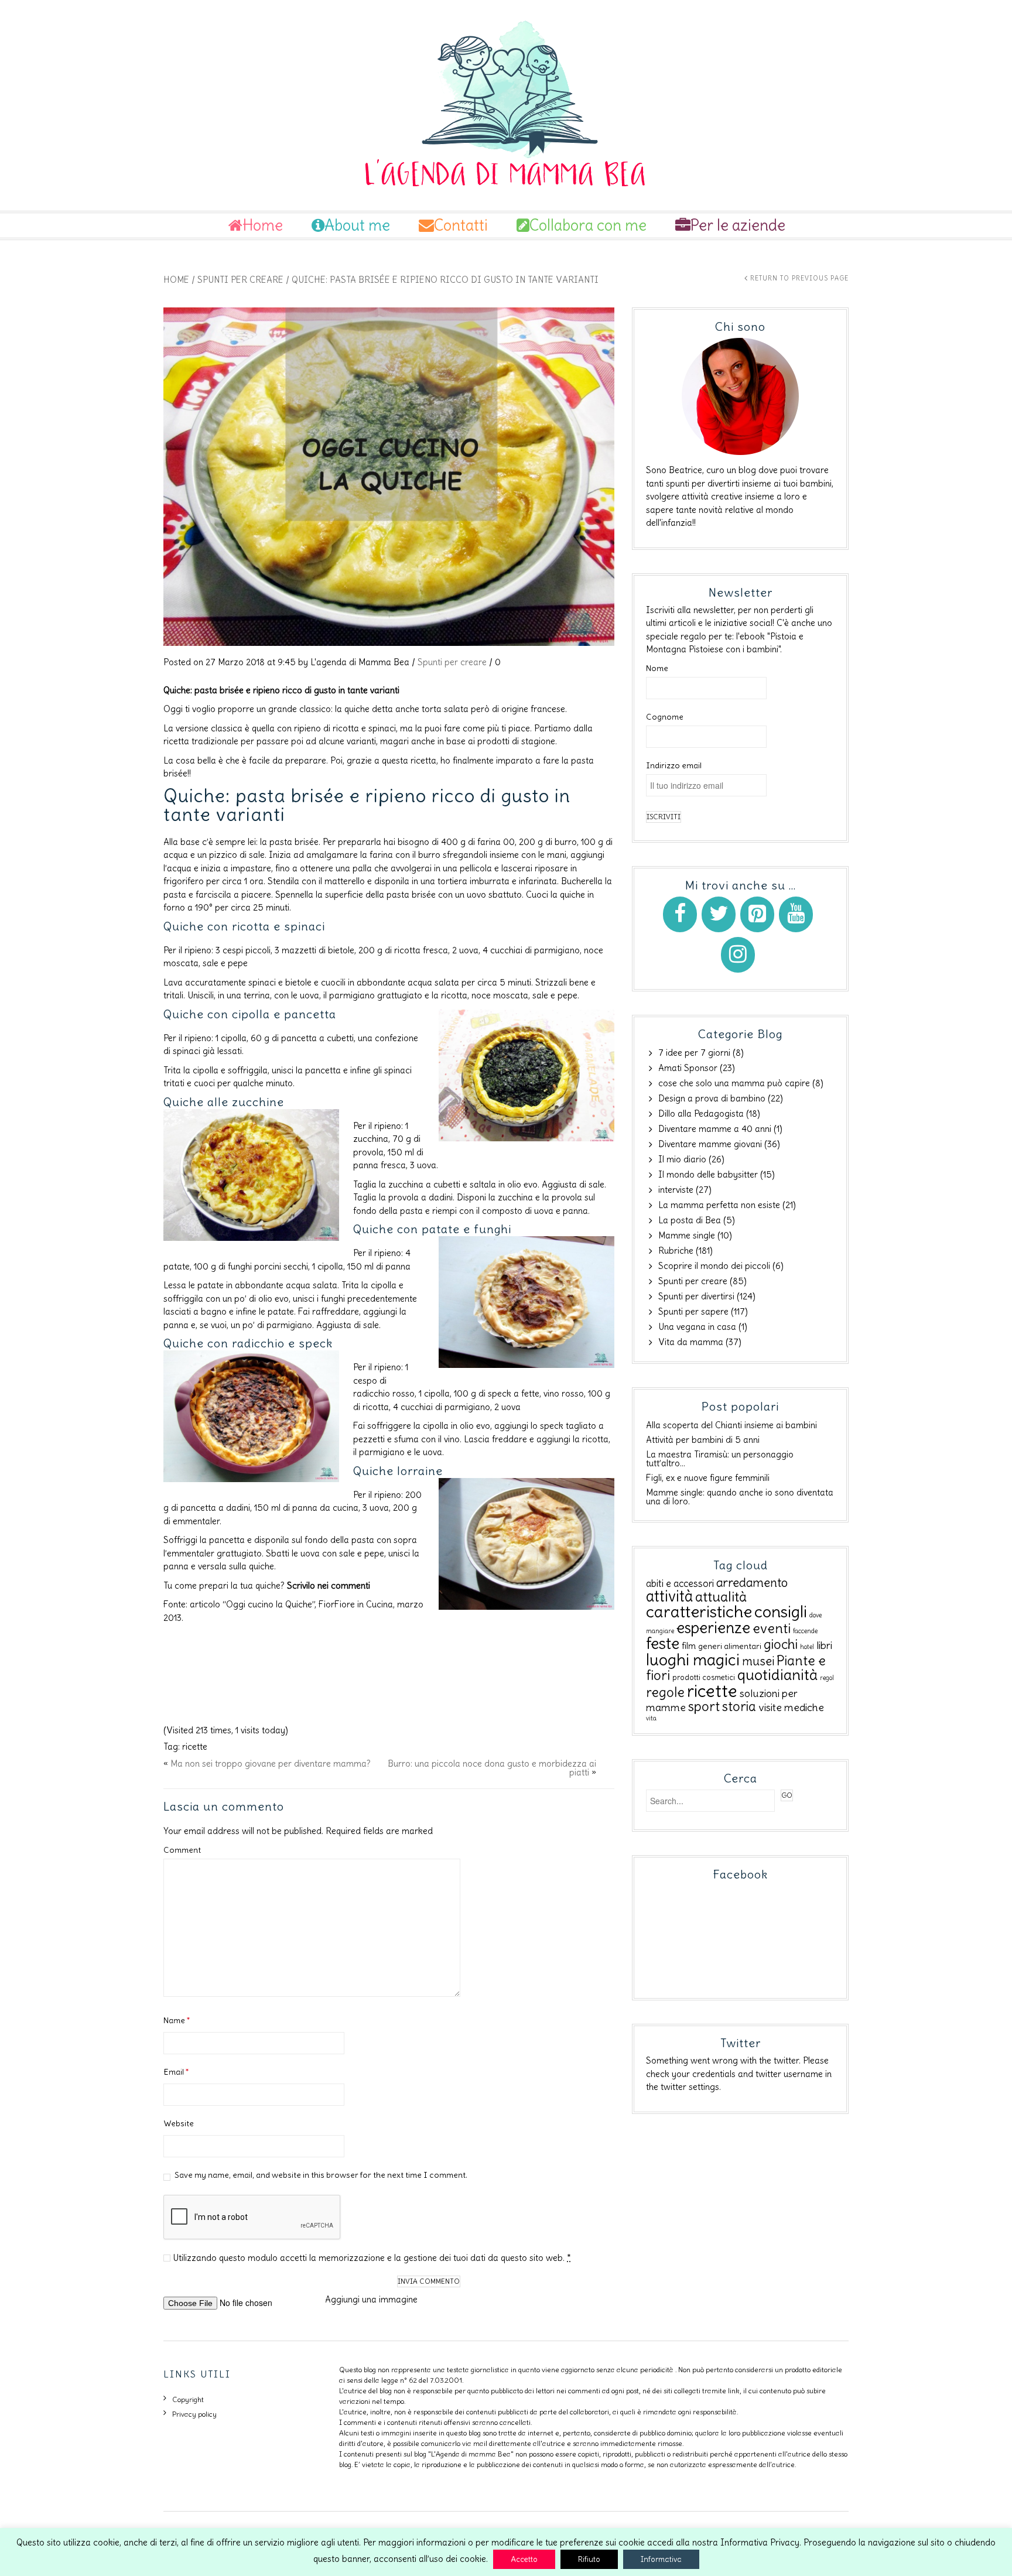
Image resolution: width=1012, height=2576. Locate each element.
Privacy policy (194, 2414)
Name (177, 2020)
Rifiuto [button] (589, 2559)
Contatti (461, 225)
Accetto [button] (524, 2559)
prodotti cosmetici (704, 1677)
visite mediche (791, 1708)
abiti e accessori (680, 1583)
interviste (676, 1190)
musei (758, 1661)
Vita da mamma (691, 1342)
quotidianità (777, 1675)
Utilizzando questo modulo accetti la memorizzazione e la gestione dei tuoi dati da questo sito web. (372, 2258)
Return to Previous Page (799, 278)
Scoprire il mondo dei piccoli (714, 1266)
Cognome (665, 717)
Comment (182, 1850)
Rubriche (676, 1251)
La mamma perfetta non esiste (719, 1205)
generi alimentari (730, 1646)
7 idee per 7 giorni (694, 1053)
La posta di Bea (690, 1220)
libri (824, 1646)
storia (739, 1706)
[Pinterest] (757, 914)
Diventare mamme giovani (710, 1144)
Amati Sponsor (688, 1068)
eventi (772, 1628)
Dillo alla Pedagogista (701, 1113)
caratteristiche (699, 1612)
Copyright (188, 2399)
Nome (657, 668)
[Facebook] (680, 914)
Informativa (661, 2559)
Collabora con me (588, 225)
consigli (781, 1612)
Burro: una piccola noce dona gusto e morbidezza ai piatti (492, 1768)
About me (357, 225)
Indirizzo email (674, 765)
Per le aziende (738, 225)
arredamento (752, 1583)
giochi (781, 1644)
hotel (807, 1647)
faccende (805, 1631)
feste (663, 1643)
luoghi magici (693, 1660)
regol (827, 1678)
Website (179, 2123)
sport (704, 1706)
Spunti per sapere (693, 1311)
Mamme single (687, 1235)
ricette (195, 1747)
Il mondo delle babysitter (708, 1174)
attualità (721, 1597)
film (689, 1646)
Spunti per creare (240, 280)
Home (263, 225)
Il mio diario (682, 1159)
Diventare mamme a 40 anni (715, 1129)
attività (669, 1596)
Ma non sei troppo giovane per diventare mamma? (271, 1763)
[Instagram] (738, 955)
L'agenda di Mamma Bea (360, 662)
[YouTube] (796, 914)
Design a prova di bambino (712, 1098)
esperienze (713, 1628)
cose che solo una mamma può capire (734, 1083)
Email (176, 2072)
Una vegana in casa (697, 1327)
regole (665, 1692)
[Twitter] (719, 914)
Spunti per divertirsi (696, 1296)
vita (651, 1718)
